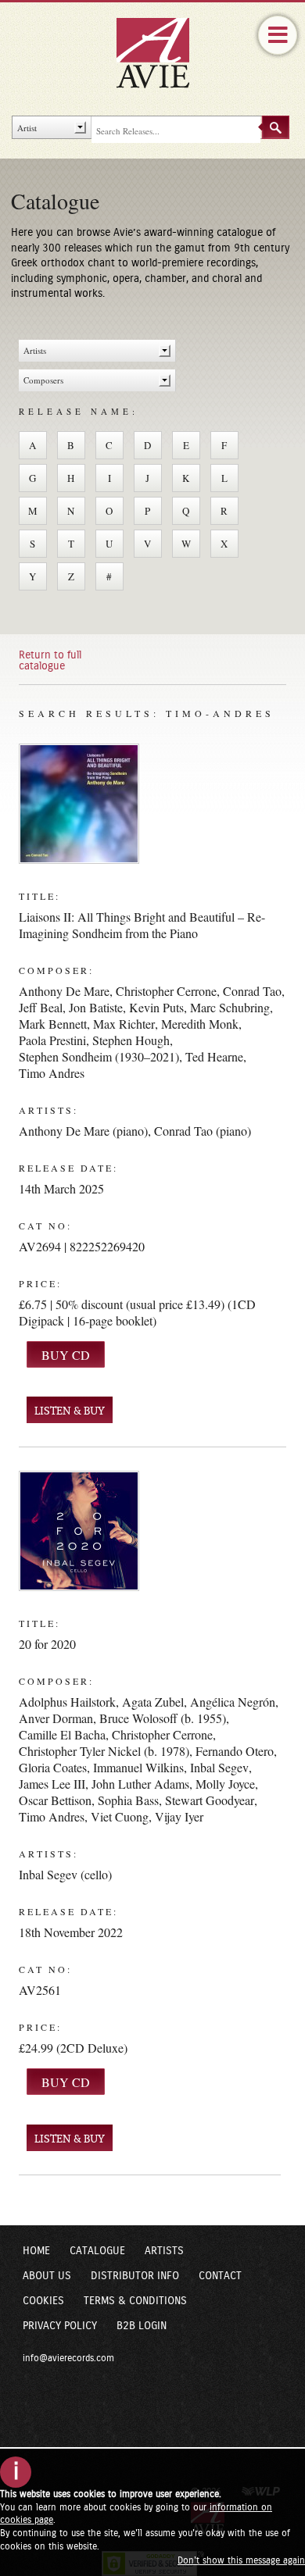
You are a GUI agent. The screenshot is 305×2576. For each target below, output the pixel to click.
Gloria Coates (53, 1767)
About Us (47, 2276)
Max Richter (124, 1024)
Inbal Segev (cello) (65, 1874)
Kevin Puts (156, 1007)
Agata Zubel (153, 1702)
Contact (220, 2276)
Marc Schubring (230, 1007)
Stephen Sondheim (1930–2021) (99, 1056)
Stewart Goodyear (210, 1800)
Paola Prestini (52, 1040)
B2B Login (142, 2326)
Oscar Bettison (55, 1800)
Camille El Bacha (62, 1734)
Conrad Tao (252, 991)
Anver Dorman (56, 1718)
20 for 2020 (47, 1644)
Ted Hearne (214, 1056)
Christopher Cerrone (166, 991)
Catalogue (97, 2251)
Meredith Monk (200, 1024)
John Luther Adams (140, 1784)
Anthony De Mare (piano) (83, 1131)
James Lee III (52, 1784)
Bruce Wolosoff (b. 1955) (163, 1718)
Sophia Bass (128, 1800)
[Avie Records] (163, 52)
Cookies (43, 2301)
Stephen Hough (131, 1040)
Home (36, 2251)
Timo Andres (52, 1073)
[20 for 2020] (79, 1531)
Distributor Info (135, 2276)
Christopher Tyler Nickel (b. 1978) (104, 1751)
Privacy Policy (60, 2326)
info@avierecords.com (68, 2358)
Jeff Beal (41, 1007)
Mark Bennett (53, 1024)
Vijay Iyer (179, 1816)
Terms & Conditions (135, 2301)
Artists (164, 2251)
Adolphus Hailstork (67, 1702)
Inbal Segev (219, 1767)
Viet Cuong (120, 1816)
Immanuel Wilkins (138, 1767)
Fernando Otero (235, 1751)
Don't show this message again (241, 2560)
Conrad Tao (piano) (203, 1131)
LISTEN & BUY (70, 1411)
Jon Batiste (96, 1007)
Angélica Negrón (233, 1702)
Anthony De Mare (64, 991)
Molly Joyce (225, 1784)
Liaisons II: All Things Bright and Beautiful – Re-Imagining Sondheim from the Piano (142, 925)
